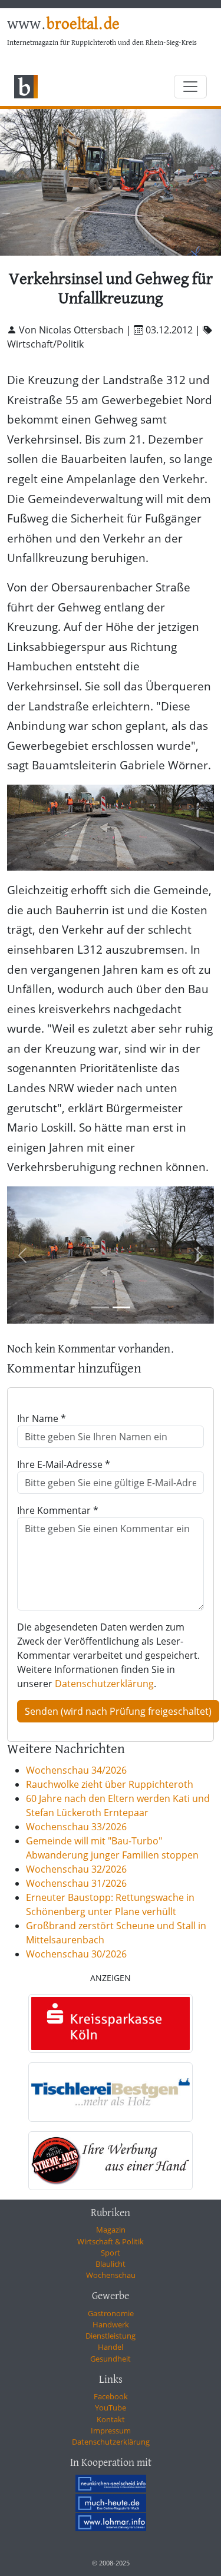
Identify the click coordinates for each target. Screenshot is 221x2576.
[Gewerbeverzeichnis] (111, 2024)
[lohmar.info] (111, 2522)
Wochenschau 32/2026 (76, 1869)
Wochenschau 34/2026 (76, 1770)
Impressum (111, 2430)
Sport (111, 2253)
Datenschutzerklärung (104, 1684)
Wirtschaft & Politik (111, 2241)
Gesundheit (111, 2359)
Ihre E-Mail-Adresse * (64, 1464)
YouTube (111, 2408)
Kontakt (111, 2419)
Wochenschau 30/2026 (76, 1954)
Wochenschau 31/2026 (76, 1883)
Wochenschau (111, 2275)
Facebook (111, 2396)
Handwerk (111, 2324)
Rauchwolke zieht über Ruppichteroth (110, 1784)
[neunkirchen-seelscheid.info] (111, 2484)
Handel (111, 2347)
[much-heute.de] (111, 2502)
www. (63, 25)
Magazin (111, 2230)
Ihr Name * (42, 1418)
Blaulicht (111, 2264)
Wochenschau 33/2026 (76, 1827)
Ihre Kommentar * (58, 1510)
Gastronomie (111, 2313)
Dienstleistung (111, 2336)
